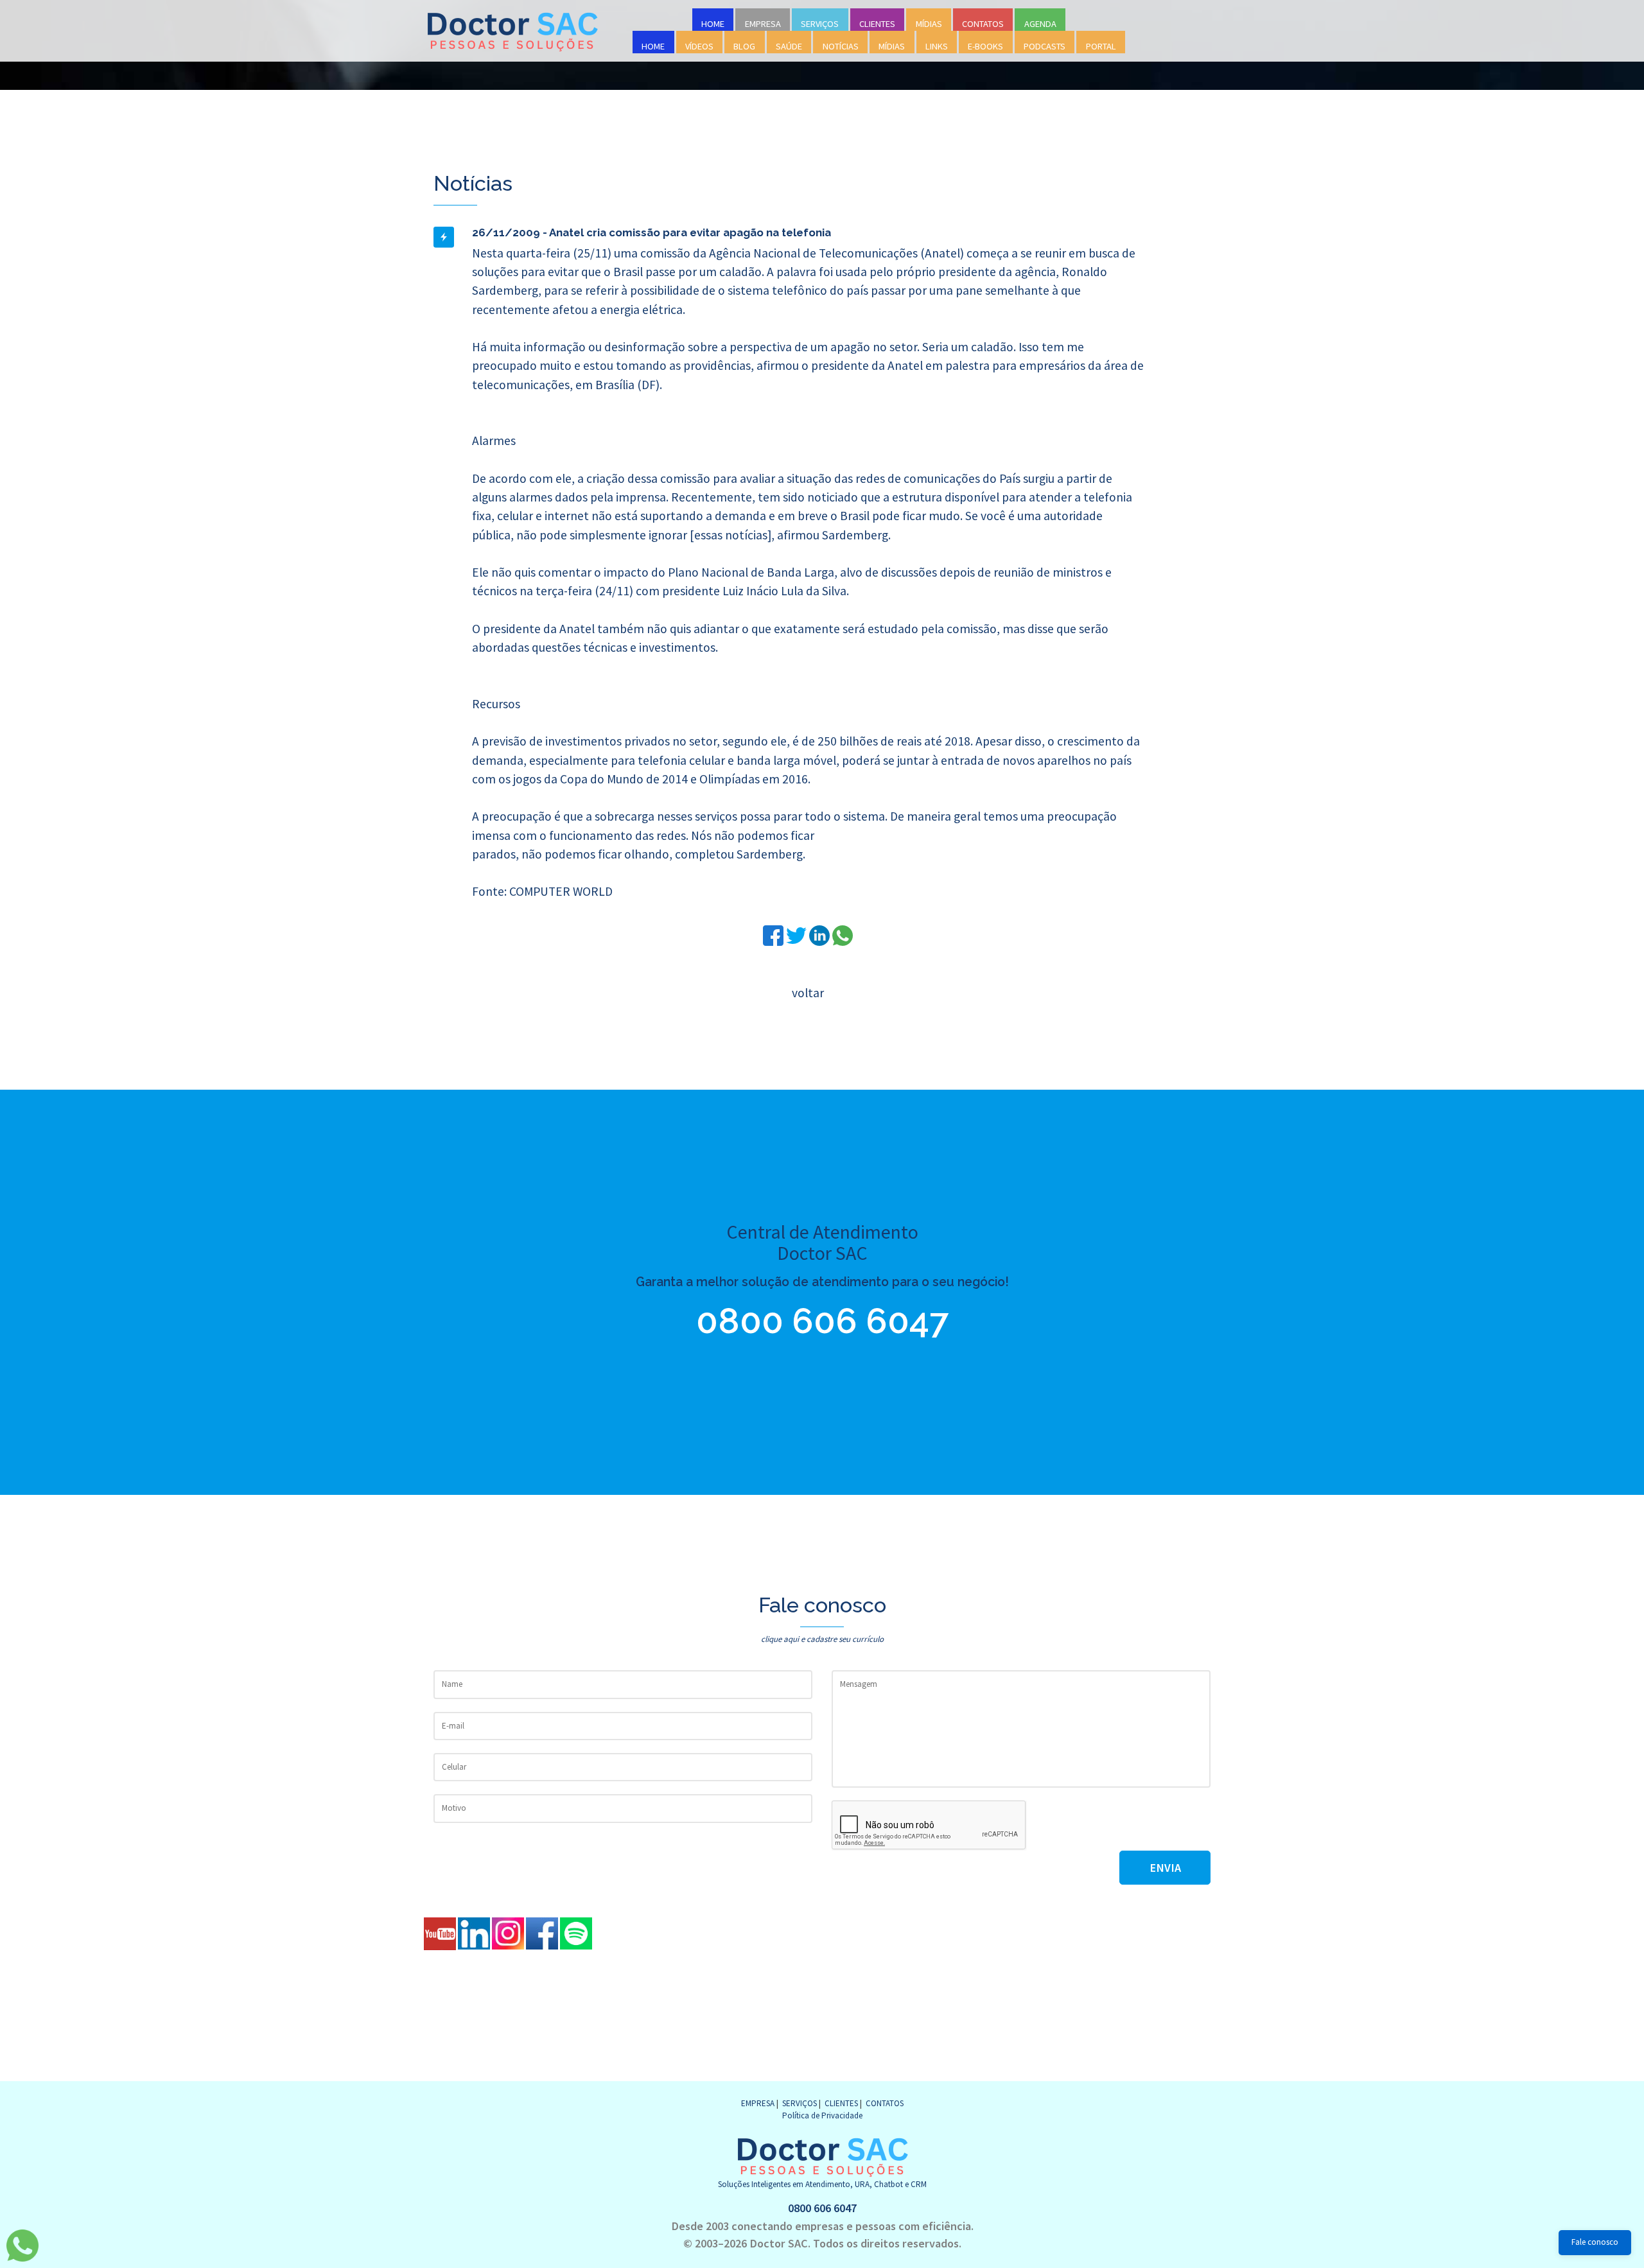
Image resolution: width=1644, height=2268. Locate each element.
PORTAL (1101, 46)
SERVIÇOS (820, 24)
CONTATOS (983, 24)
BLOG (744, 46)
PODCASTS (1045, 46)
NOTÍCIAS (841, 46)
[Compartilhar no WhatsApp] (843, 934)
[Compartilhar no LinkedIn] (821, 934)
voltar (808, 993)
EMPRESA (763, 24)
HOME (713, 24)
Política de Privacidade (822, 2115)
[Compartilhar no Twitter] (798, 934)
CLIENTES (877, 24)
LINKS (937, 46)
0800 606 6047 (822, 1321)
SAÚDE (789, 46)
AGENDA (1040, 24)
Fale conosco (1595, 2242)
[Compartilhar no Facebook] (774, 934)
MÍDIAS (929, 24)
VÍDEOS (699, 46)
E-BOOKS (985, 46)
